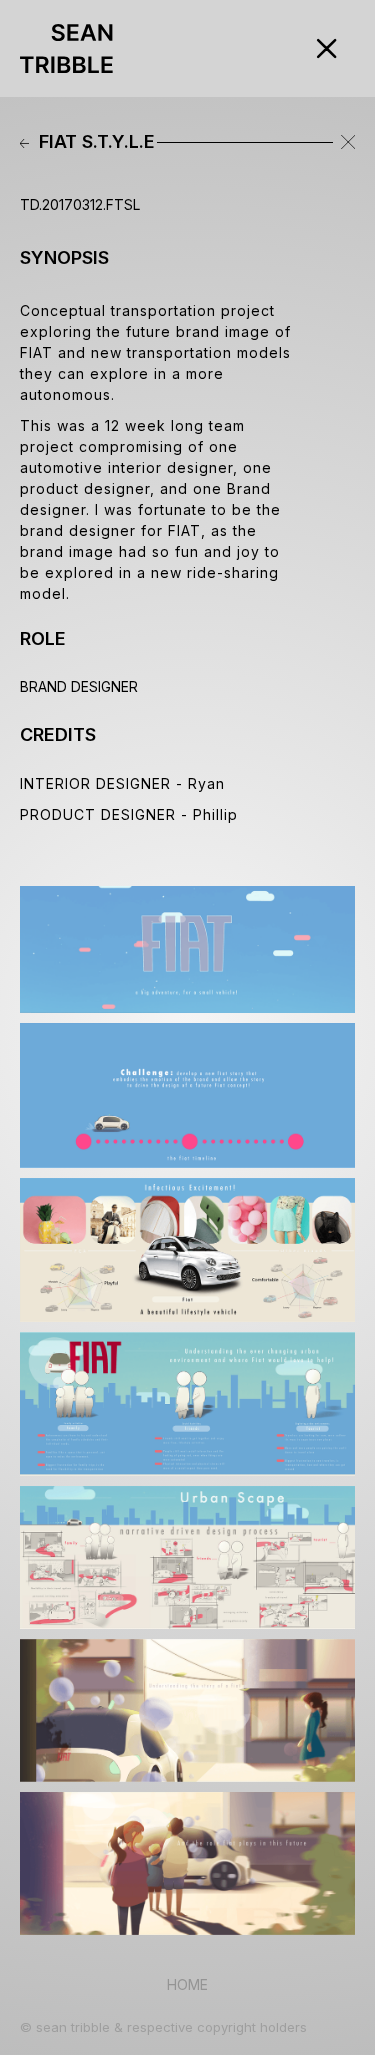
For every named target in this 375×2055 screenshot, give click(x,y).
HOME (187, 1984)
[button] (234, 48)
